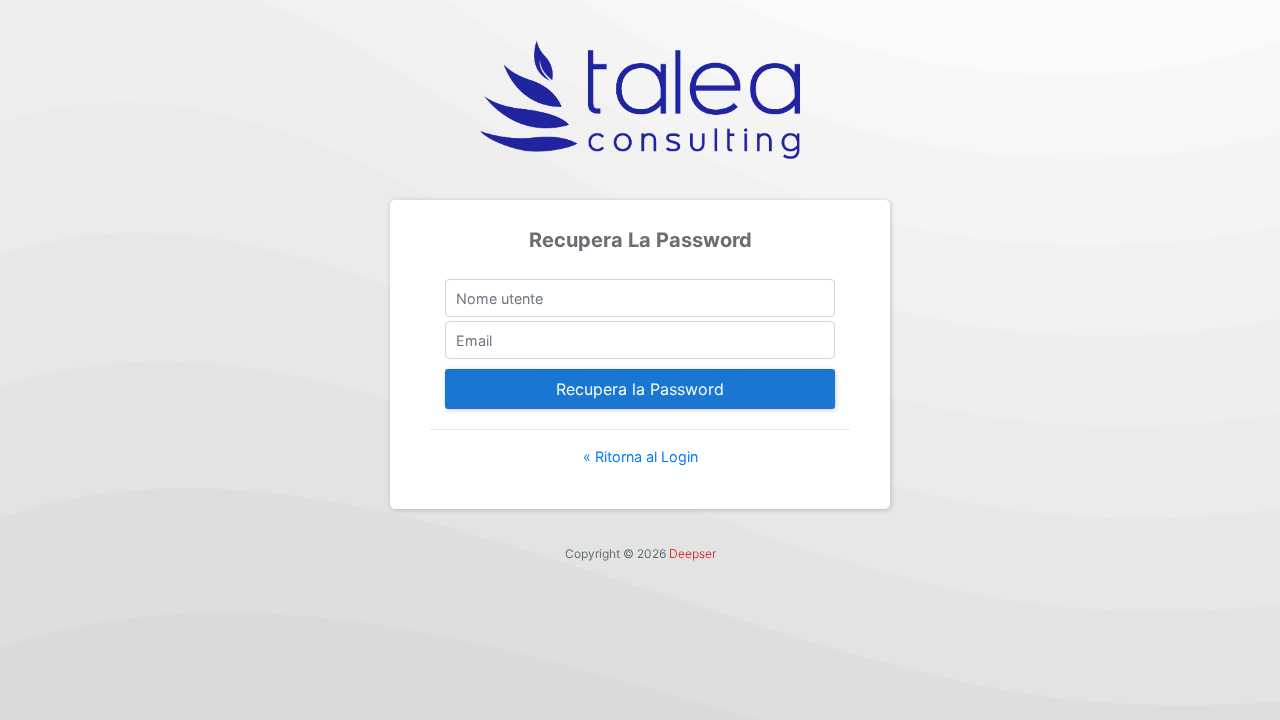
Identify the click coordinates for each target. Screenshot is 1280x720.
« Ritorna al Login (640, 456)
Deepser (692, 553)
